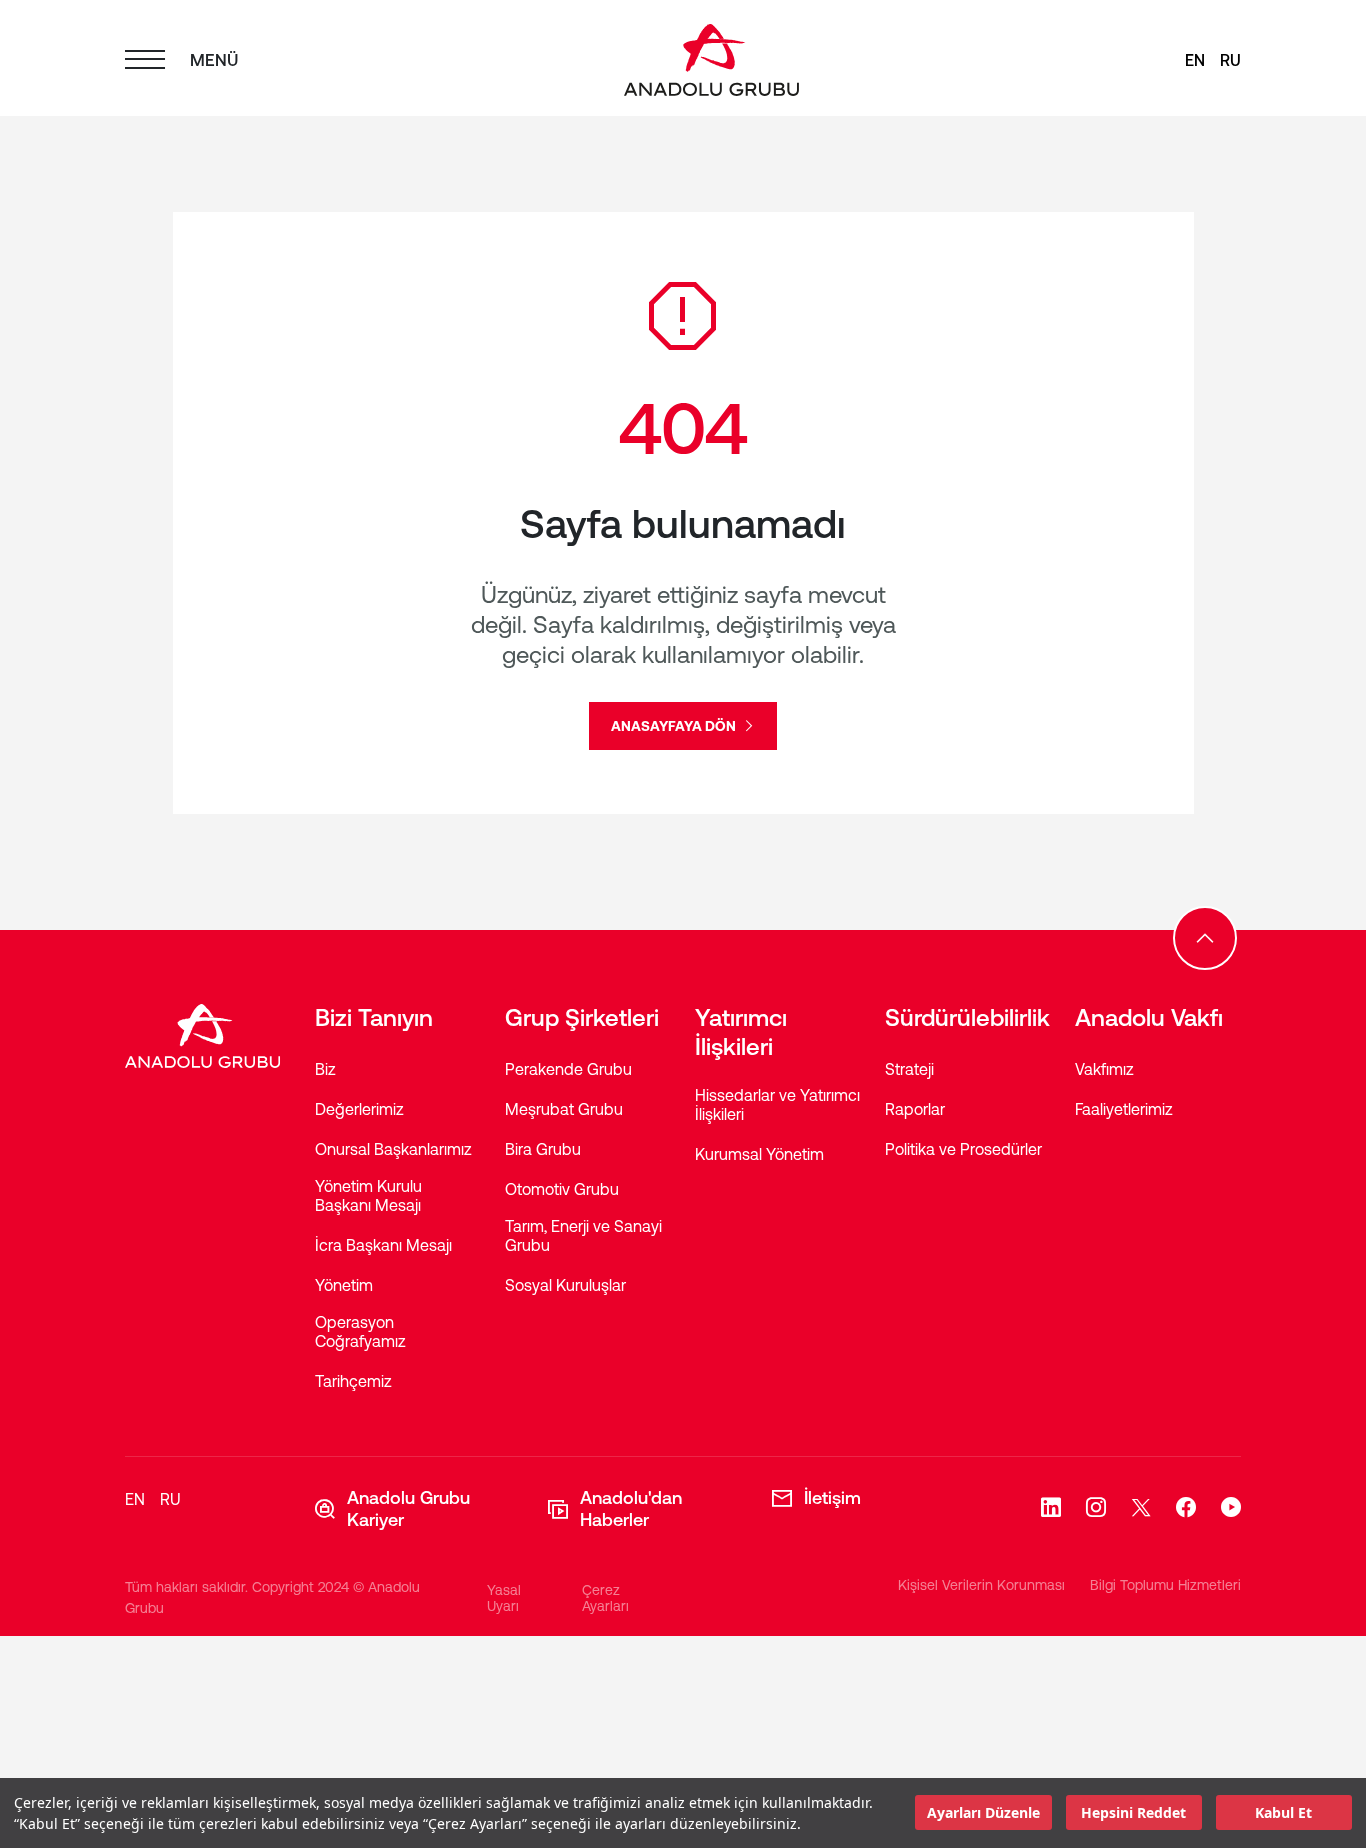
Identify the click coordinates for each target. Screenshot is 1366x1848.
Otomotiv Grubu (562, 1189)
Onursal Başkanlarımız (393, 1149)
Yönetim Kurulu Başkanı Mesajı (368, 1195)
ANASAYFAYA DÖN (675, 726)
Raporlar (915, 1109)
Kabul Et (1283, 1813)
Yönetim (344, 1285)
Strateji (909, 1069)
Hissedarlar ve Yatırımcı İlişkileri (777, 1104)
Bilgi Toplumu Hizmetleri (1165, 1585)
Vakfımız (1104, 1069)
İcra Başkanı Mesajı (383, 1245)
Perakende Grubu (568, 1069)
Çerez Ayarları (605, 1598)
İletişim (832, 1497)
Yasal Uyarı (504, 1598)
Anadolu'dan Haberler (631, 1508)
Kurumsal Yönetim (759, 1154)
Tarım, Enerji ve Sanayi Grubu (583, 1235)
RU (1230, 60)
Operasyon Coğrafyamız (360, 1331)
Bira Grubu (543, 1149)
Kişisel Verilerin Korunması (981, 1585)
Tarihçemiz (353, 1381)
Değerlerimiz (359, 1109)
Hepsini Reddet (1133, 1813)
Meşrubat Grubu (564, 1109)
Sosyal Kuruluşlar (565, 1285)
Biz (325, 1069)
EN (1195, 60)
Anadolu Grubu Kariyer (408, 1508)
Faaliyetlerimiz (1124, 1109)
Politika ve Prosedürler (963, 1149)
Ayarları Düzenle (983, 1813)
